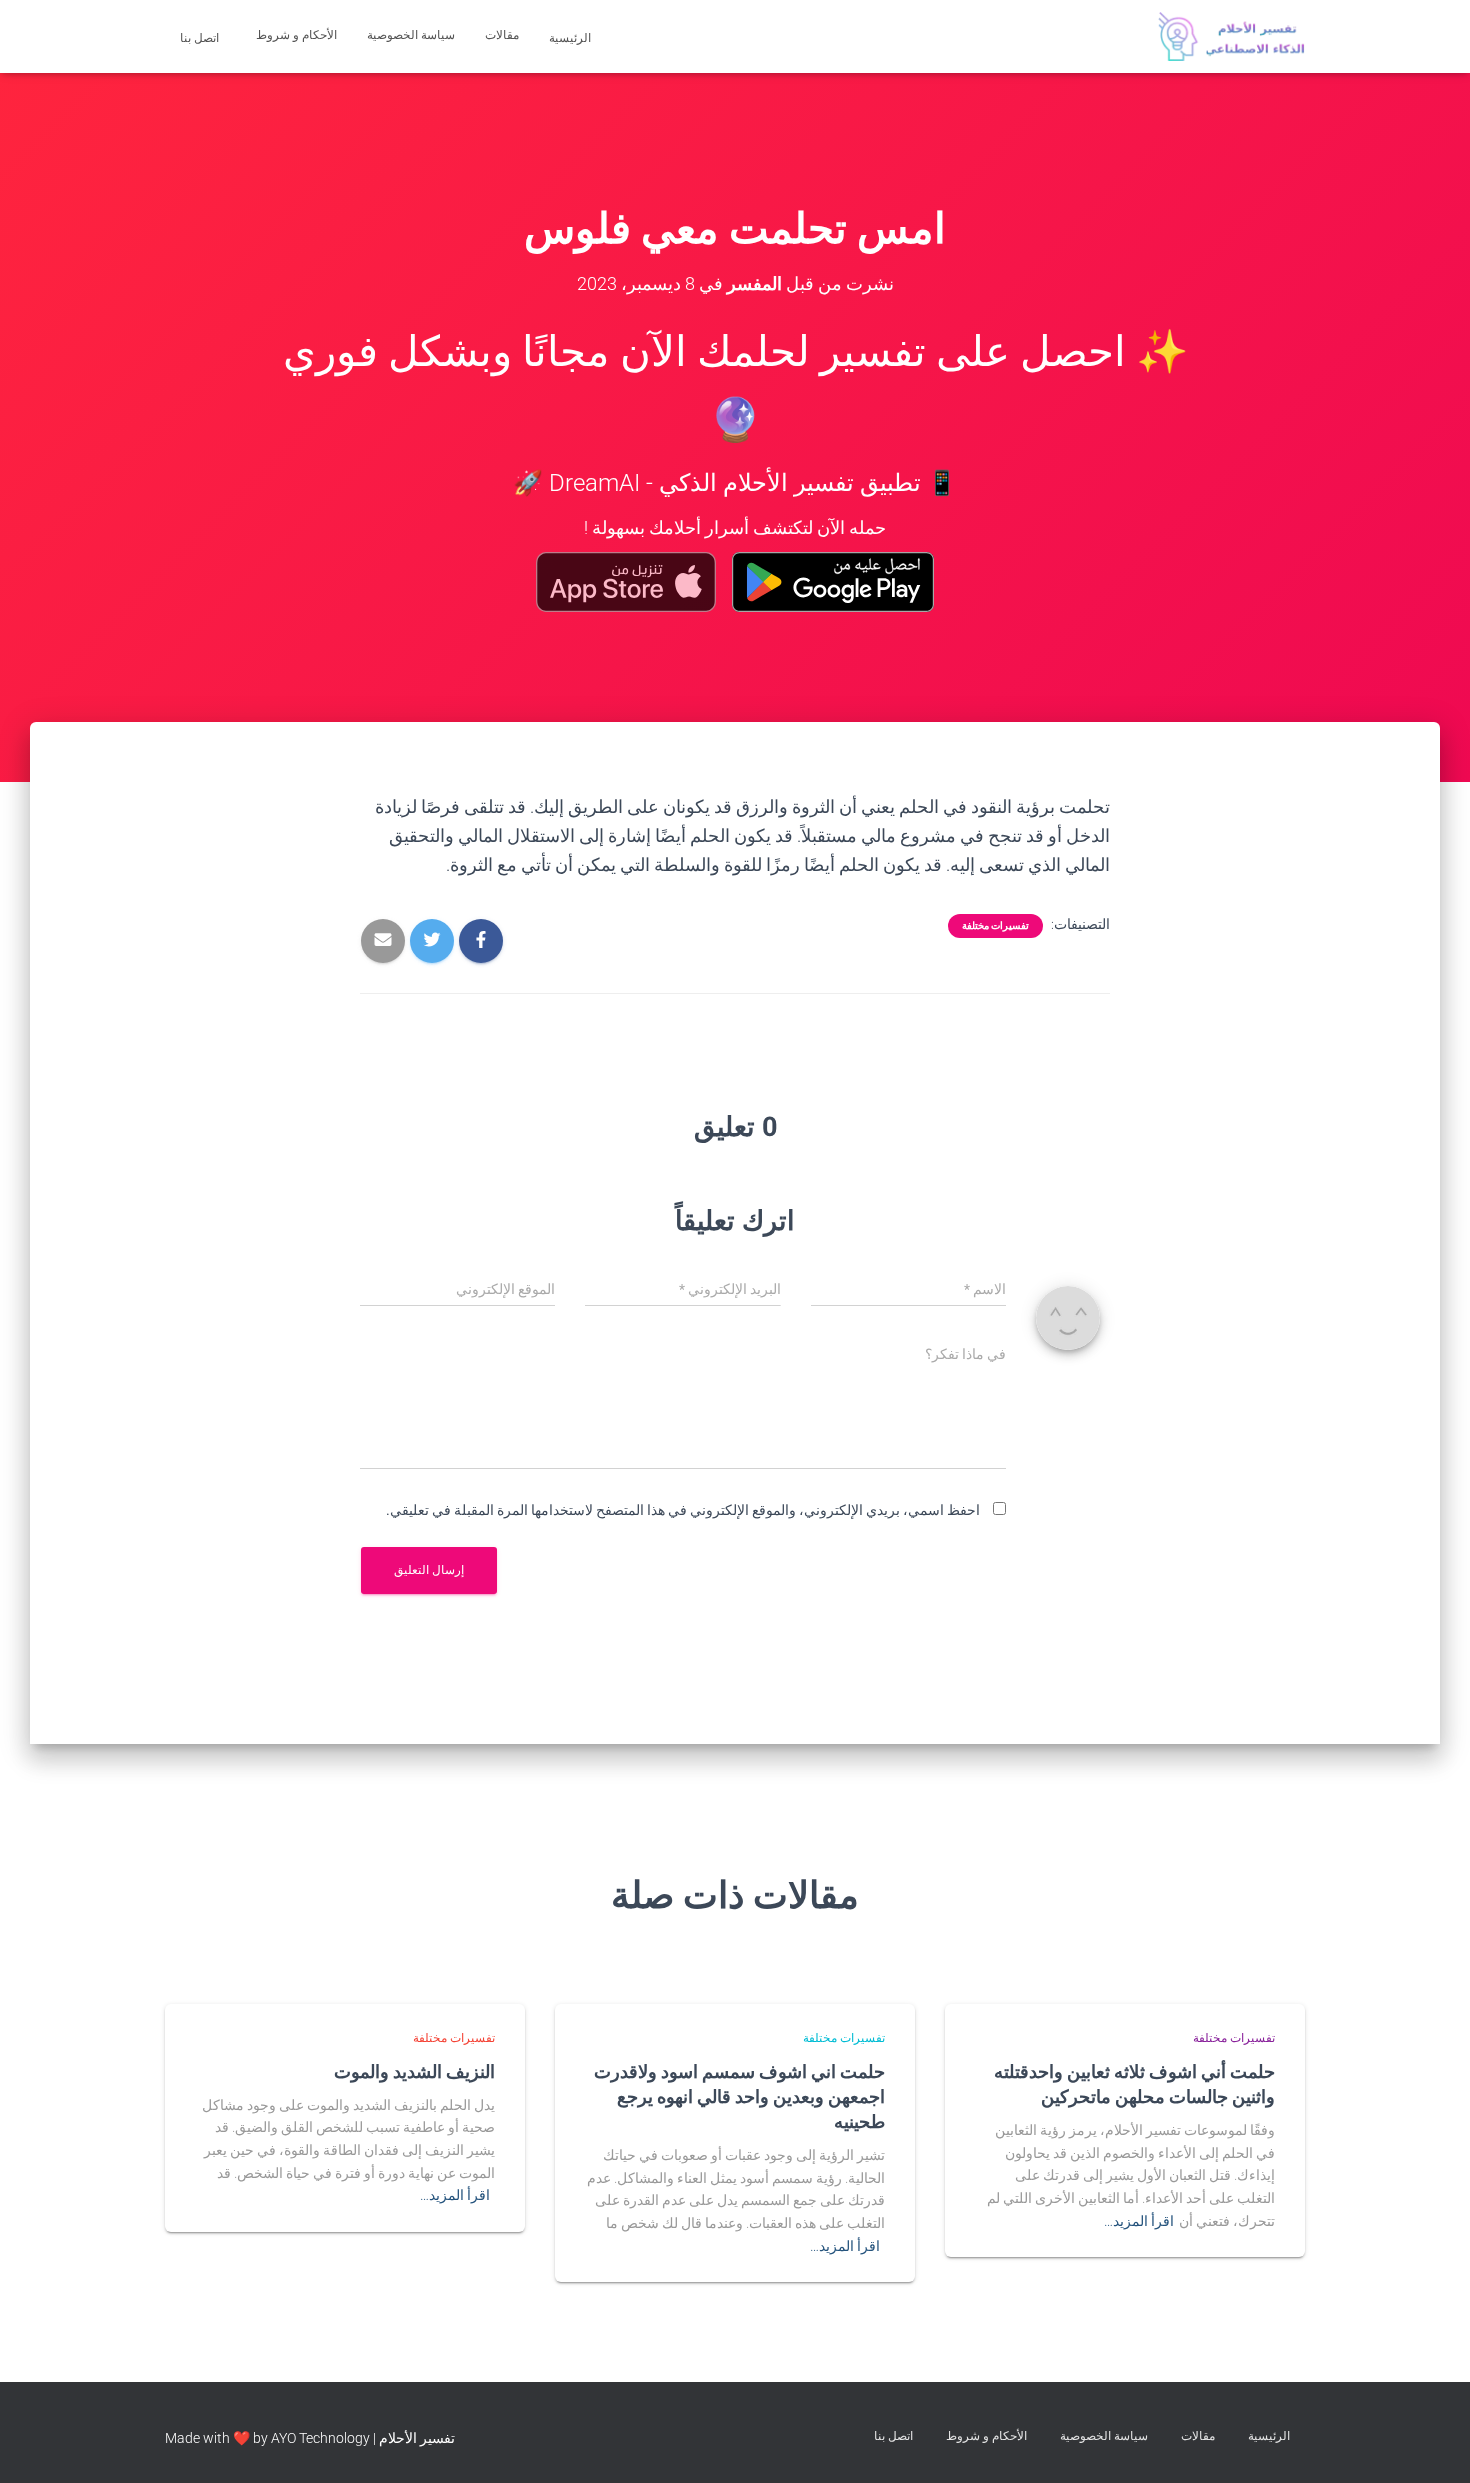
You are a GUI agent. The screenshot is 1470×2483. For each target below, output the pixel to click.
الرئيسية (571, 38)
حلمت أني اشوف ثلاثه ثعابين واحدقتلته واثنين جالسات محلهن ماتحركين (1134, 2083)
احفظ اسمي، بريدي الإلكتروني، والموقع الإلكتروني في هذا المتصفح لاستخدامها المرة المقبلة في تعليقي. (683, 1510)
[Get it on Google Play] (833, 582)
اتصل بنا (201, 38)
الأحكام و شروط (296, 35)
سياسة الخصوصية (411, 35)
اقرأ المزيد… (1139, 2221)
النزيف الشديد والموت (414, 2071)
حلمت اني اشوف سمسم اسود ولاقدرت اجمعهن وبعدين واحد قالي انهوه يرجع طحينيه (739, 2096)
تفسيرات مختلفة (995, 925)
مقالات (502, 35)
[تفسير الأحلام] (1231, 37)
